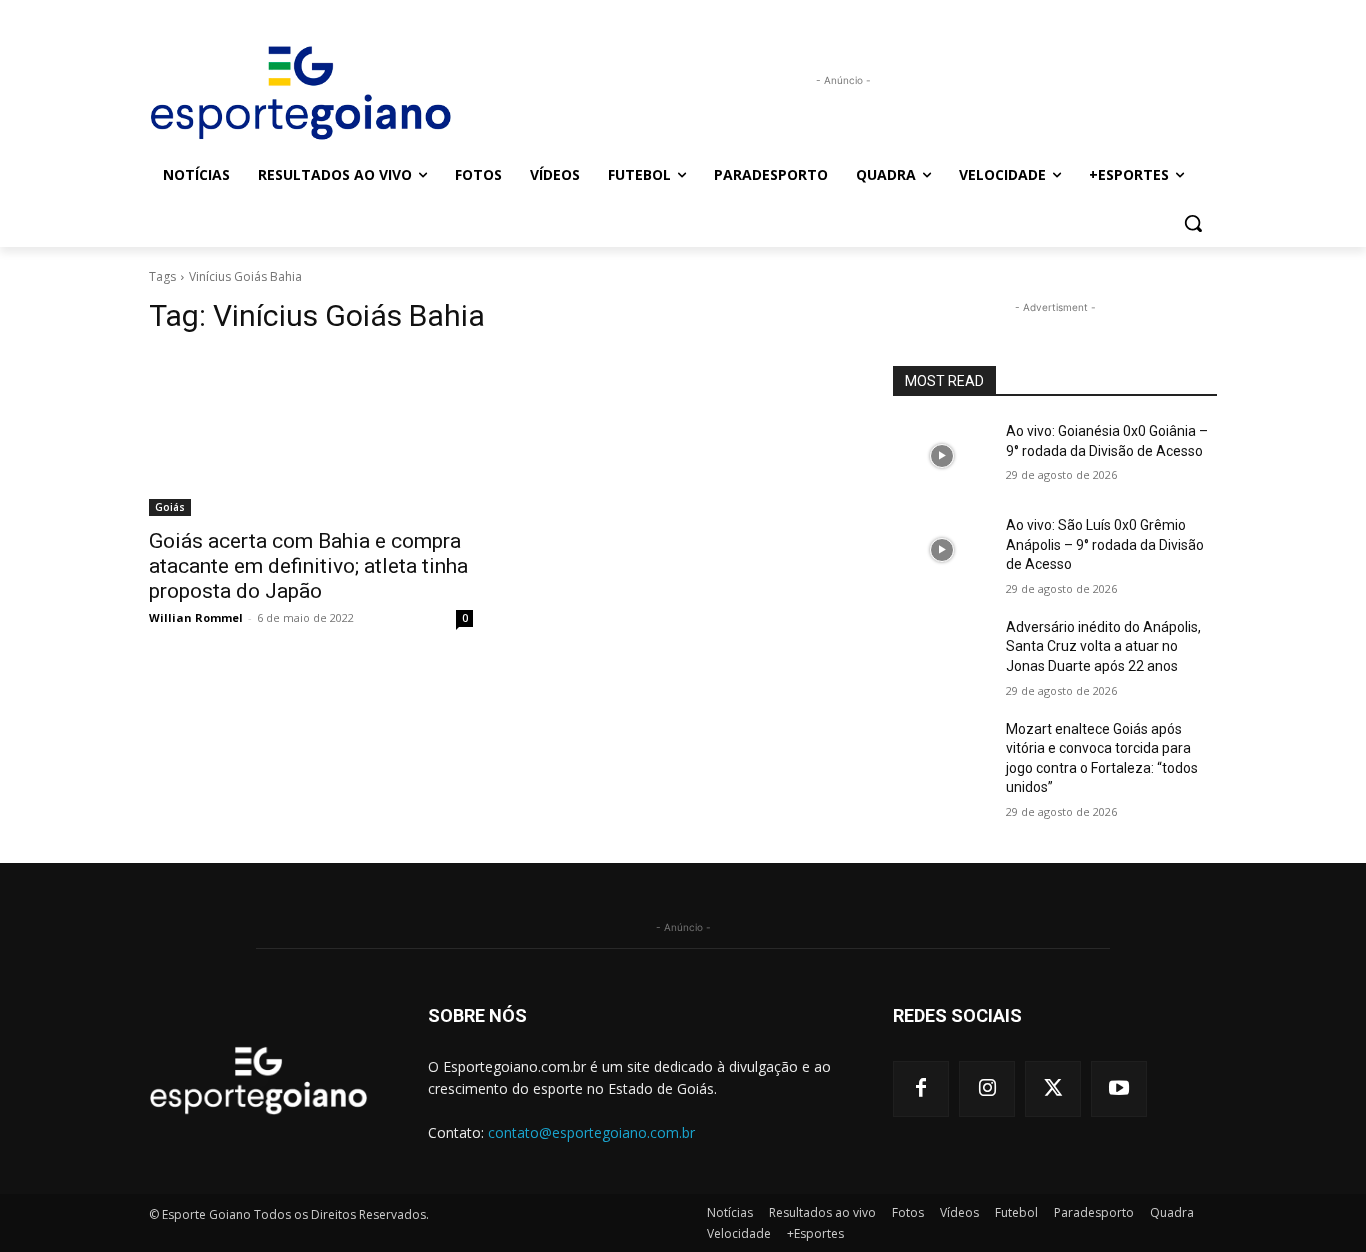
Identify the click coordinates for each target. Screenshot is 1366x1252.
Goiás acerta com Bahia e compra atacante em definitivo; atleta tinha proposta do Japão (308, 566)
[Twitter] (1053, 1089)
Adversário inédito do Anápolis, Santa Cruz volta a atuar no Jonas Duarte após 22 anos (1103, 646)
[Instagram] (987, 1089)
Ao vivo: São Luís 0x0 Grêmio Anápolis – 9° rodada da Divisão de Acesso (1105, 544)
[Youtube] (1119, 1089)
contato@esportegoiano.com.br (591, 1132)
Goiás (170, 507)
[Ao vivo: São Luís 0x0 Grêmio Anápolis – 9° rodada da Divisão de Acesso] (941, 550)
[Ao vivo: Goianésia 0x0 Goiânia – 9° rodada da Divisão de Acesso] (941, 456)
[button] (1193, 223)
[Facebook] (921, 1089)
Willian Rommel (196, 617)
